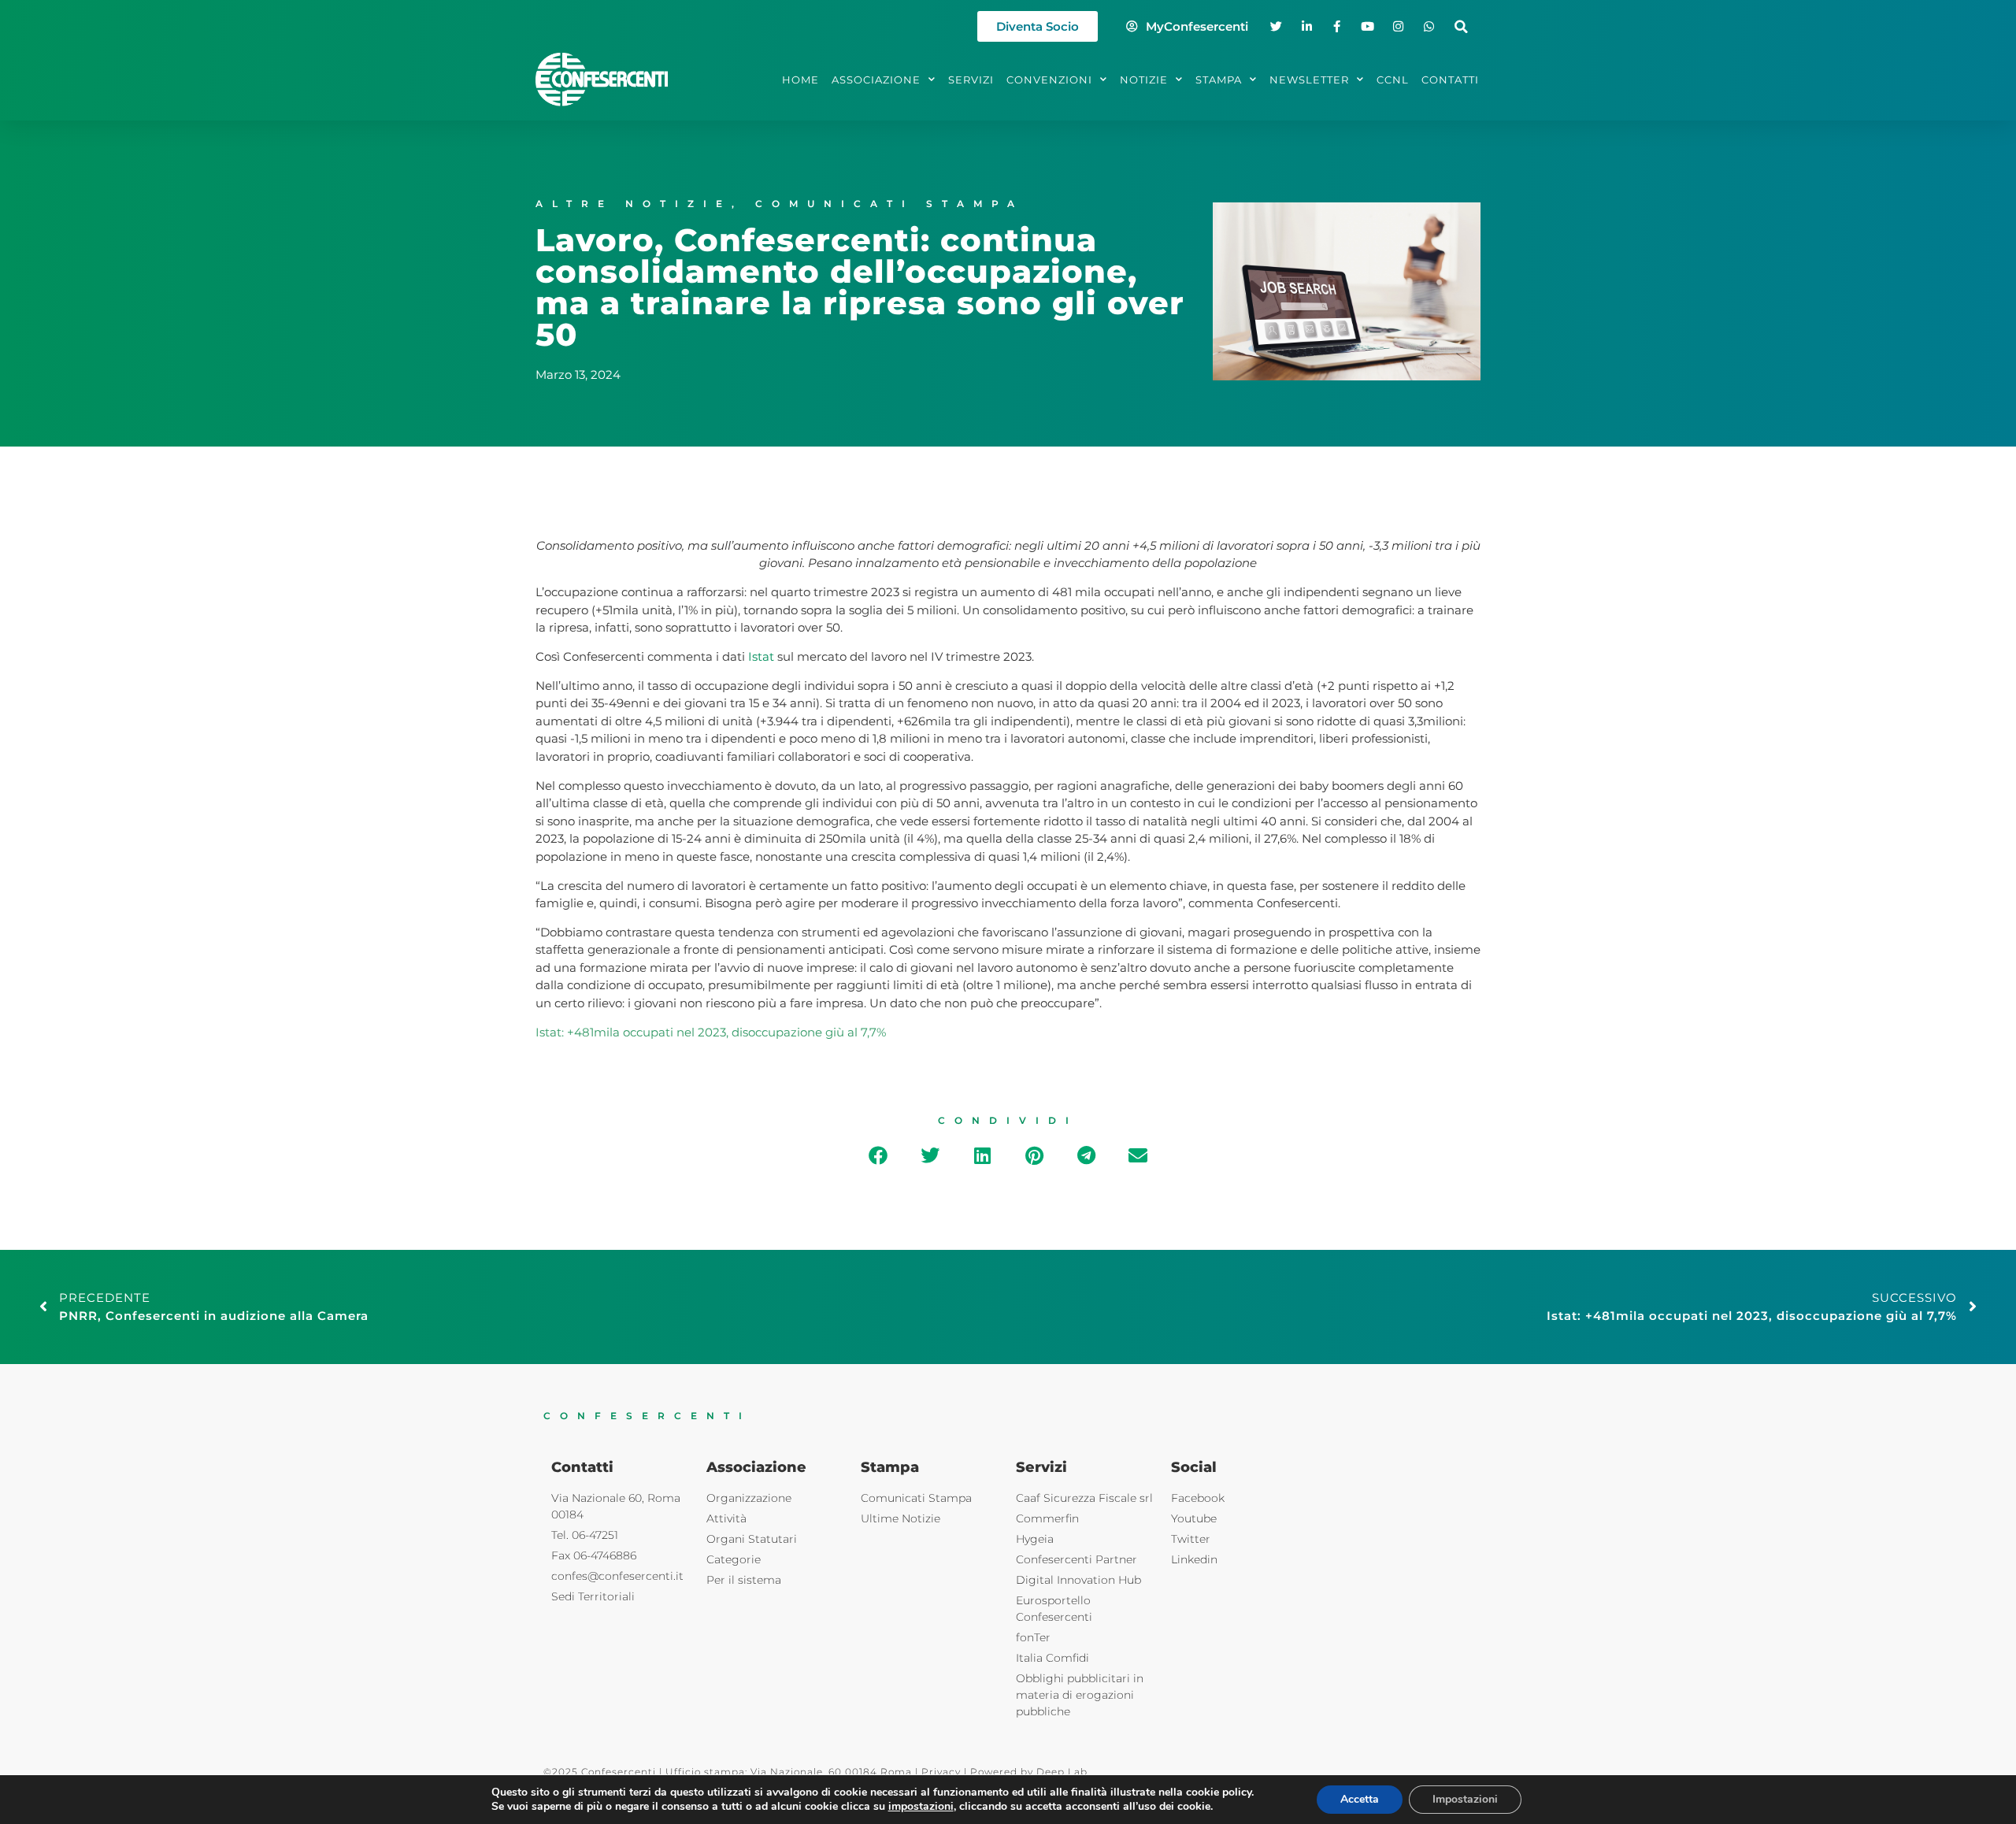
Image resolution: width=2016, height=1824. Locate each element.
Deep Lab (1062, 1772)
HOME (800, 80)
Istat (761, 656)
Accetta (1360, 1799)
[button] (1461, 26)
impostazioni (921, 1807)
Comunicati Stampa (889, 204)
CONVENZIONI (1049, 80)
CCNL (1393, 80)
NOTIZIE (1144, 80)
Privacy (941, 1772)
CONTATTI (1450, 80)
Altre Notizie (634, 204)
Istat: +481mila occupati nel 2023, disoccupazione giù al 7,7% (711, 1032)
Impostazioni (1465, 1799)
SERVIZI (971, 80)
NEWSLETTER (1309, 80)
